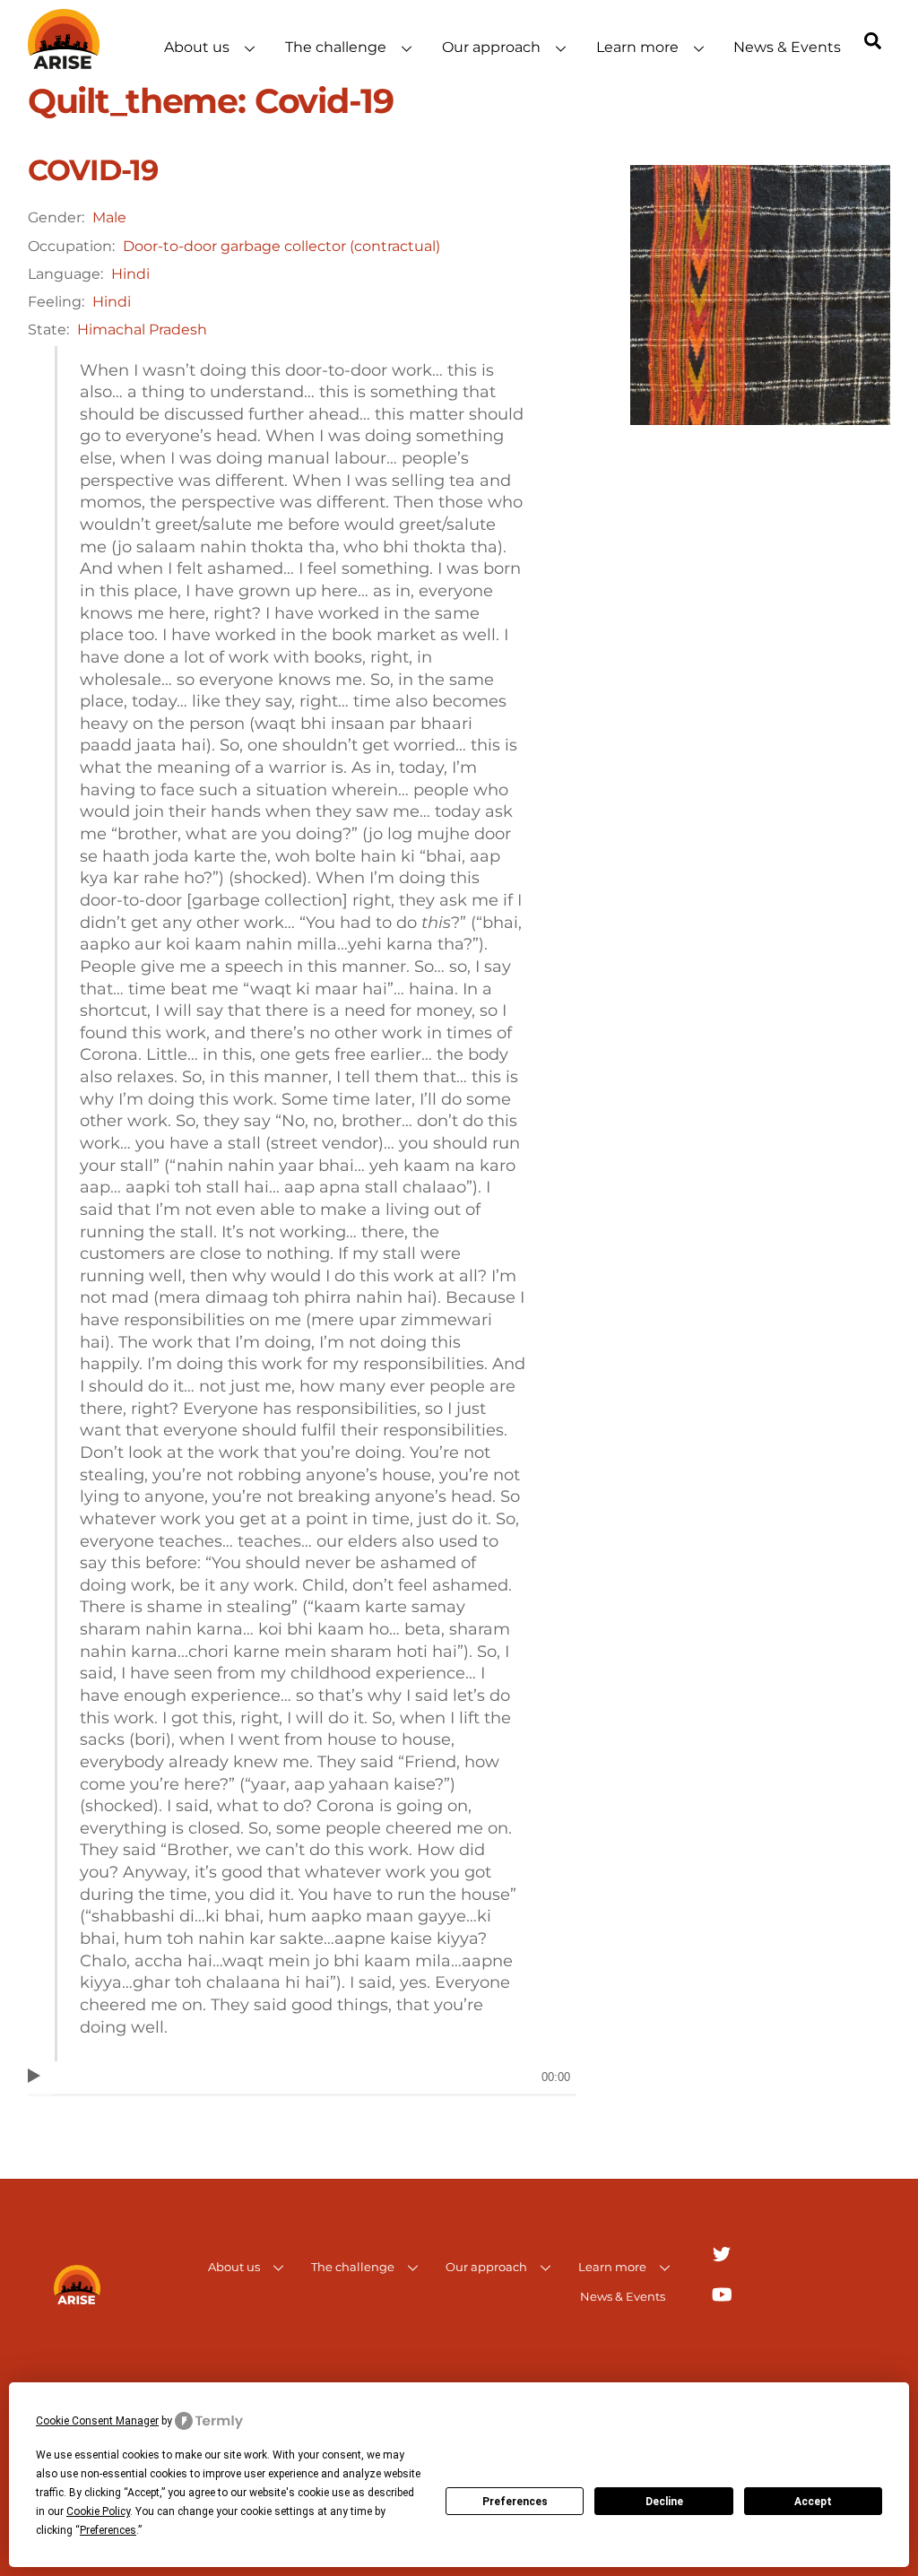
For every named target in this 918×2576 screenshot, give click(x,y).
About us (197, 47)
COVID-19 (93, 170)
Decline (664, 2502)
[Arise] (64, 61)
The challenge (336, 47)
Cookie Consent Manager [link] (97, 2421)
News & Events (787, 47)
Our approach (491, 47)
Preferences (515, 2502)
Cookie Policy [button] (98, 2511)
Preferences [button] (108, 2530)
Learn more (637, 47)
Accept (813, 2502)
